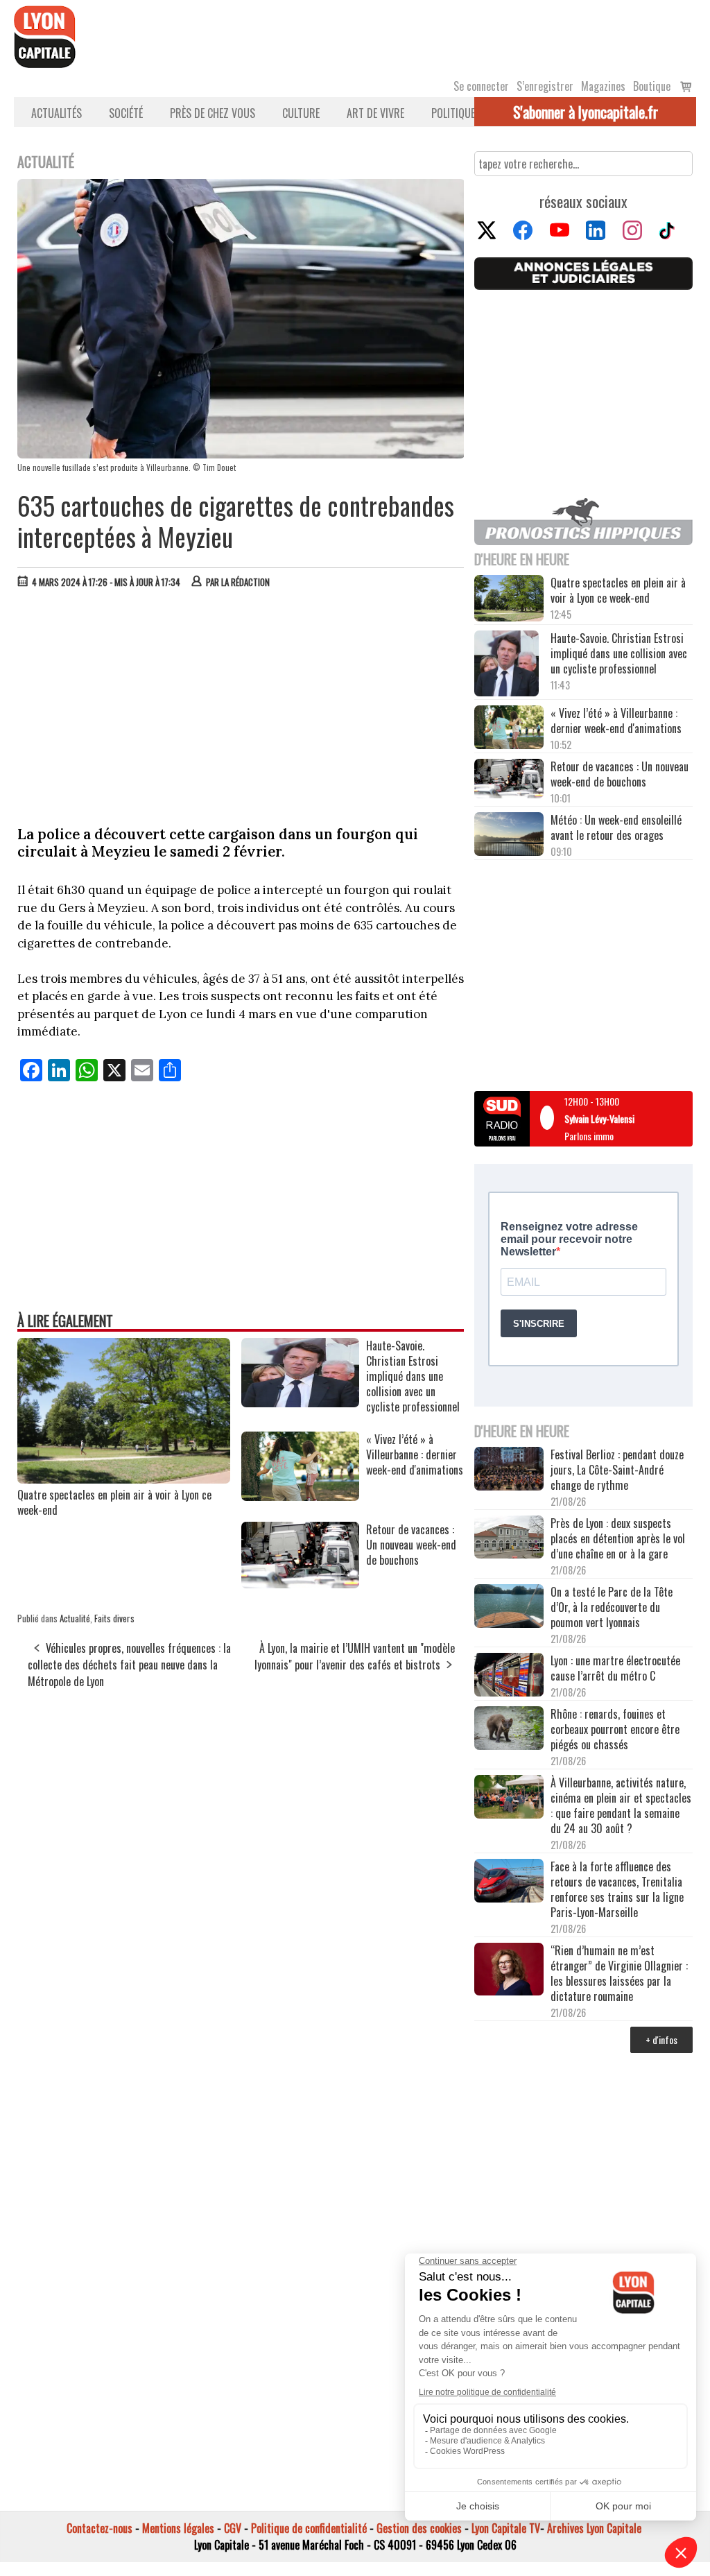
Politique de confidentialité (309, 2528)
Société (126, 113)
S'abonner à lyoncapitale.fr (586, 112)
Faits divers (114, 1618)
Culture (301, 113)
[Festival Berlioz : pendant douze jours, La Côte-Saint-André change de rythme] (509, 1470)
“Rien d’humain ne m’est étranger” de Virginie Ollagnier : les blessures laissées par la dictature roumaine (619, 1973)
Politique (453, 113)
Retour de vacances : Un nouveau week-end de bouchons (620, 774)
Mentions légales (178, 2528)
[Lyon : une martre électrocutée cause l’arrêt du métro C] (509, 1676)
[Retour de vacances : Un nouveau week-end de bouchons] (300, 1583)
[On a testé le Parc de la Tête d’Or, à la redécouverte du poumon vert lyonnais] (509, 1607)
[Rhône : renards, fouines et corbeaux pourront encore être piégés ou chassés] (509, 1729)
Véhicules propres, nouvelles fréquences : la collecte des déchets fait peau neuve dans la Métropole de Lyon (129, 1665)
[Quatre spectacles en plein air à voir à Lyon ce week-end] (124, 1479)
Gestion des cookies (419, 2528)
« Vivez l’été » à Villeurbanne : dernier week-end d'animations (616, 721)
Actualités (57, 113)
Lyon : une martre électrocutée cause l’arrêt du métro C (615, 1668)
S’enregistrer (545, 86)
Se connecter (481, 86)
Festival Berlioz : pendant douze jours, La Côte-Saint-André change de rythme (617, 1470)
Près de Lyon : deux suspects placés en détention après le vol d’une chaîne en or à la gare (618, 1538)
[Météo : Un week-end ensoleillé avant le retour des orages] (509, 835)
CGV (233, 2528)
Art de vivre (375, 113)
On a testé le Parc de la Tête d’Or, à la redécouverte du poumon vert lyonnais (612, 1607)
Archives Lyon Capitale (594, 2528)
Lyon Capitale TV (506, 2528)
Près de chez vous (213, 113)
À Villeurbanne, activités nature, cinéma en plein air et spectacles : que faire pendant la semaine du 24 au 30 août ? (621, 1805)
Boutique (652, 86)
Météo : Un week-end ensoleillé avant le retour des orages (616, 827)
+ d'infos (661, 2040)
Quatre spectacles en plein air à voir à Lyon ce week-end (114, 1502)
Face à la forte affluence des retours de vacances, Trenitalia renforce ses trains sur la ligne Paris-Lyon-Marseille (617, 1889)
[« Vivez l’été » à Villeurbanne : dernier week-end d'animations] (300, 1496)
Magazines (603, 86)
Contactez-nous (99, 2528)
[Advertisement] (241, 703)
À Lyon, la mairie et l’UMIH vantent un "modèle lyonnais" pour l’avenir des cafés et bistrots (355, 1656)
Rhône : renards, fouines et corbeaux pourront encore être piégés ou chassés (615, 1729)
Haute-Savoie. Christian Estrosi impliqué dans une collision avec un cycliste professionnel (619, 653)
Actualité (75, 1618)
